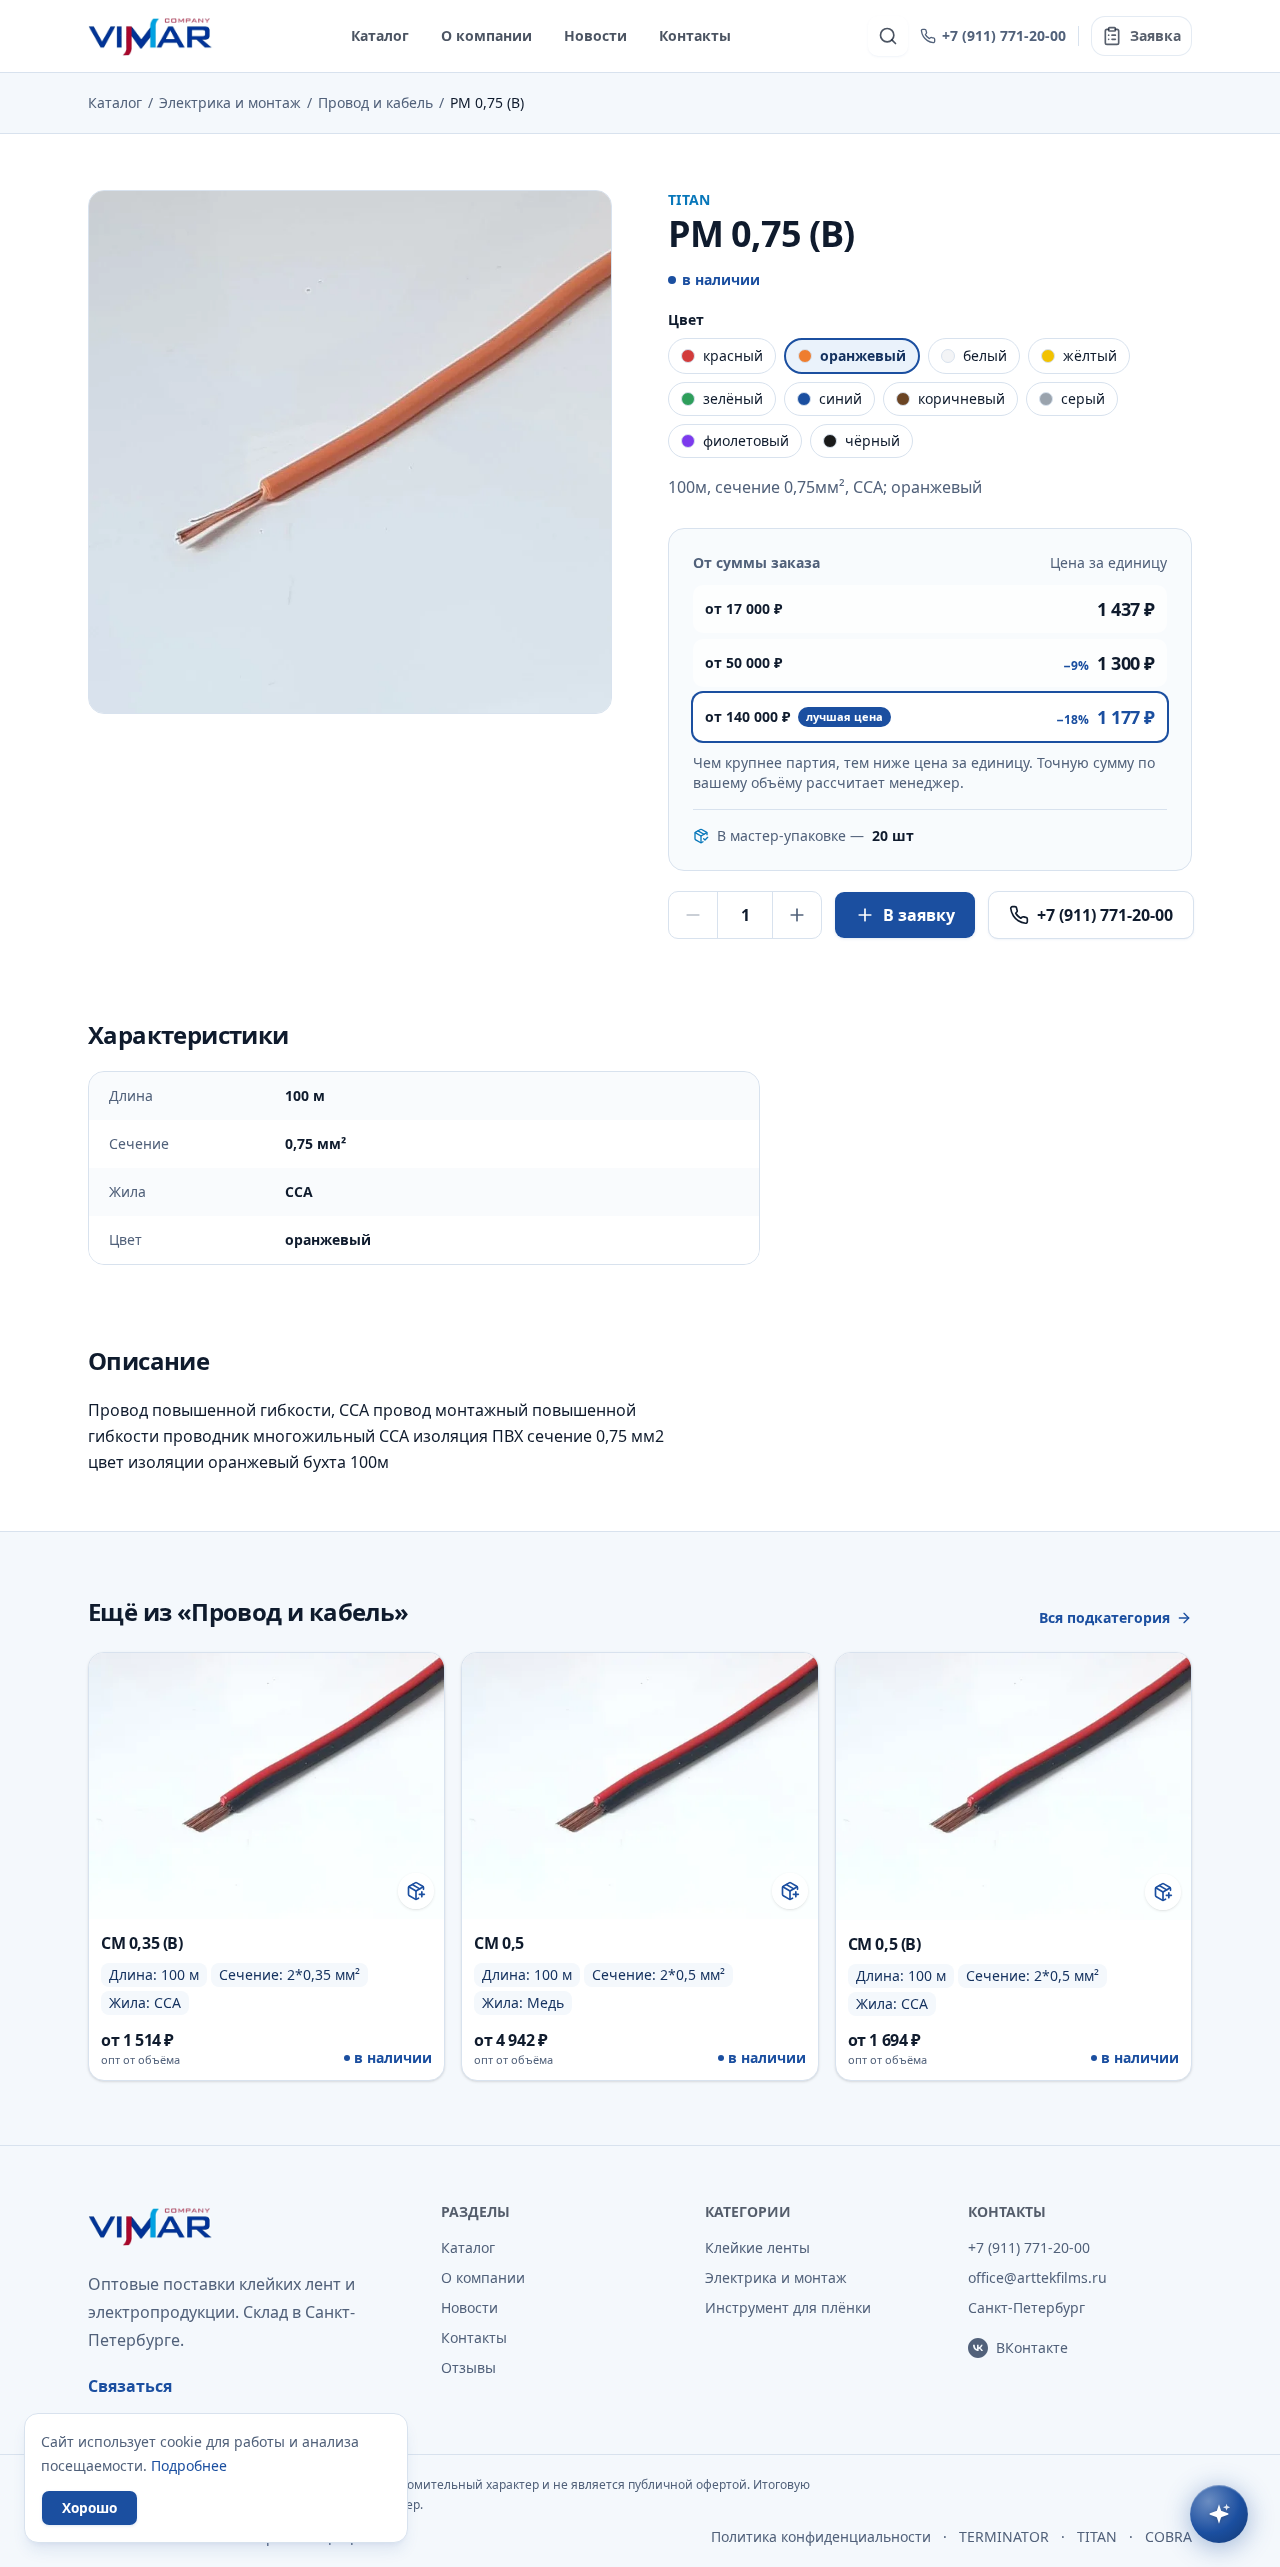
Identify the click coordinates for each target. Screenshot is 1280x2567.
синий (840, 398)
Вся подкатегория (1104, 1617)
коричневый (961, 398)
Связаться (130, 2386)
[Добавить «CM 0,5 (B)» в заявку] (1163, 1892)
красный (733, 355)
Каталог (380, 35)
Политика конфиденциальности (821, 2536)
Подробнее (189, 2465)
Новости (595, 35)
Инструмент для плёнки (788, 2307)
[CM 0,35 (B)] (266, 1866)
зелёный (733, 398)
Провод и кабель (375, 102)
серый (1083, 398)
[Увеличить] (797, 915)
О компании (486, 35)
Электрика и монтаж (230, 102)
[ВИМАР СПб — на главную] (151, 36)
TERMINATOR (1004, 2536)
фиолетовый (746, 440)
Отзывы (468, 2367)
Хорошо (89, 2507)
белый (985, 355)
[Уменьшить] (693, 915)
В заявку (919, 915)
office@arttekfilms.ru (1037, 2277)
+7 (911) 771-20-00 (1004, 35)
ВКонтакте (1032, 2347)
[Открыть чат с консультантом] (1219, 2514)
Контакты (695, 35)
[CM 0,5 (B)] (1013, 1866)
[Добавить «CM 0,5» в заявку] (790, 1891)
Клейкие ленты (757, 2247)
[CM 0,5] (639, 1866)
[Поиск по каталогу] (888, 36)
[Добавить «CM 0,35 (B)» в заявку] (416, 1891)
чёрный (872, 440)
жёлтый (1090, 355)
